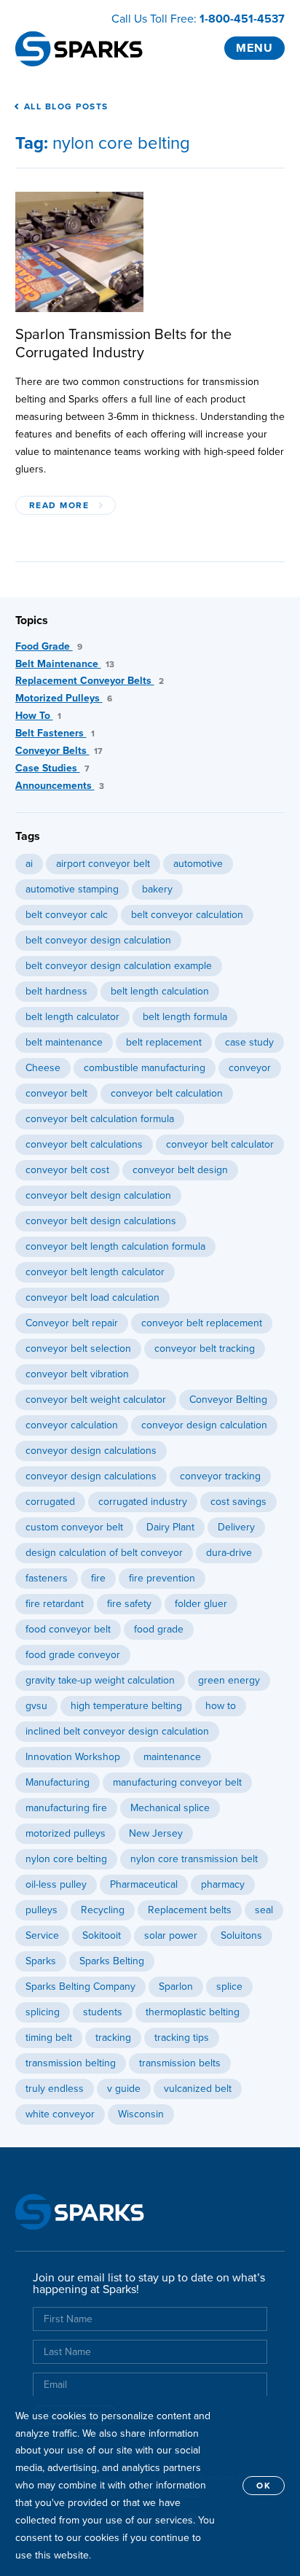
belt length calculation (160, 991)
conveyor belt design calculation (98, 1195)
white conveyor (60, 2114)
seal (264, 1910)
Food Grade (49, 646)
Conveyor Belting (228, 1400)
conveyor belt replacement (202, 1323)
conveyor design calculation (204, 1425)
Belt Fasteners (55, 733)
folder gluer (201, 1604)
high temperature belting (126, 1706)
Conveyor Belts (59, 751)
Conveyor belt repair (72, 1323)
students (103, 2012)
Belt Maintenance (65, 664)
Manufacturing (58, 1782)
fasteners (47, 1578)
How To (38, 716)
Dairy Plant (170, 1527)
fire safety (129, 1604)
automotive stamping (72, 889)
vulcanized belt (198, 2089)
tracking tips (182, 2038)
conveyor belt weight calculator (96, 1400)
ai (29, 864)
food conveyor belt (68, 1629)
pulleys (42, 1910)
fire (98, 1578)
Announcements (60, 786)
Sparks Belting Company (80, 1987)
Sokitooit (102, 1935)
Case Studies (52, 768)
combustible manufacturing (145, 1068)
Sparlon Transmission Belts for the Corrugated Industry (123, 344)
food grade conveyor (73, 1655)
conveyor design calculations (91, 1451)
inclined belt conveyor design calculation (117, 1731)
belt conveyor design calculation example (119, 966)
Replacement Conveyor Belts (90, 681)
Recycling (103, 1910)
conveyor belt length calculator (95, 1272)
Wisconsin (141, 2114)
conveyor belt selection (78, 1349)
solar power (171, 1935)
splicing (43, 2012)
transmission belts (180, 2063)
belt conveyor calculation (187, 915)
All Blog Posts (66, 106)
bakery (157, 889)
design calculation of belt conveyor (104, 1553)
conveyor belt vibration (77, 1374)
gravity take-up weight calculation (100, 1680)
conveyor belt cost (67, 1170)
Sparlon (176, 1987)
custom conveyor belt (74, 1527)
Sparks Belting (112, 1961)
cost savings (238, 1502)
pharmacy (223, 1884)
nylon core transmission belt (194, 1859)
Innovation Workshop (73, 1757)
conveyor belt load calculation (92, 1297)
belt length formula (185, 1017)
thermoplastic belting (193, 2012)
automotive (198, 864)
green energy (229, 1680)
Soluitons (241, 1935)
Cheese (43, 1068)
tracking (113, 2038)
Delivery (236, 1527)
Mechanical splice (170, 1808)
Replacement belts (190, 1910)
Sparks (41, 1961)
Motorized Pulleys (64, 698)
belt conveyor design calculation (98, 940)
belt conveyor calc (67, 915)
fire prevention (162, 1578)
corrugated (50, 1502)
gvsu (36, 1706)
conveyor (250, 1068)
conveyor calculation (72, 1425)
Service (42, 1935)
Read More (59, 505)
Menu (254, 48)
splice (229, 1987)
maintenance (172, 1757)
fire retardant (55, 1604)
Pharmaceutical (144, 1884)
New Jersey (156, 1833)
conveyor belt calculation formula (100, 1119)
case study (249, 1042)
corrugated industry (143, 1502)
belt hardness (56, 991)
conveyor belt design (180, 1170)
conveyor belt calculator (220, 1144)
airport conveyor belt (103, 864)
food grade (159, 1629)
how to (221, 1706)
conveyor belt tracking (205, 1349)
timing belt (49, 2038)
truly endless (55, 2089)
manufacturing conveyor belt (177, 1782)
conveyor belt (56, 1093)
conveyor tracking (220, 1476)
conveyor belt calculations (84, 1144)
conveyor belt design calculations (101, 1221)
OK (264, 2486)
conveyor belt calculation (167, 1093)
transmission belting (71, 2063)
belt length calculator (72, 1017)
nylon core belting (66, 1859)
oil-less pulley (56, 1884)
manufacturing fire (66, 1808)
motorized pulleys (66, 1833)
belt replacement (164, 1042)
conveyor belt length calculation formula (115, 1246)
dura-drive (229, 1553)
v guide (124, 2089)
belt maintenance (64, 1042)
